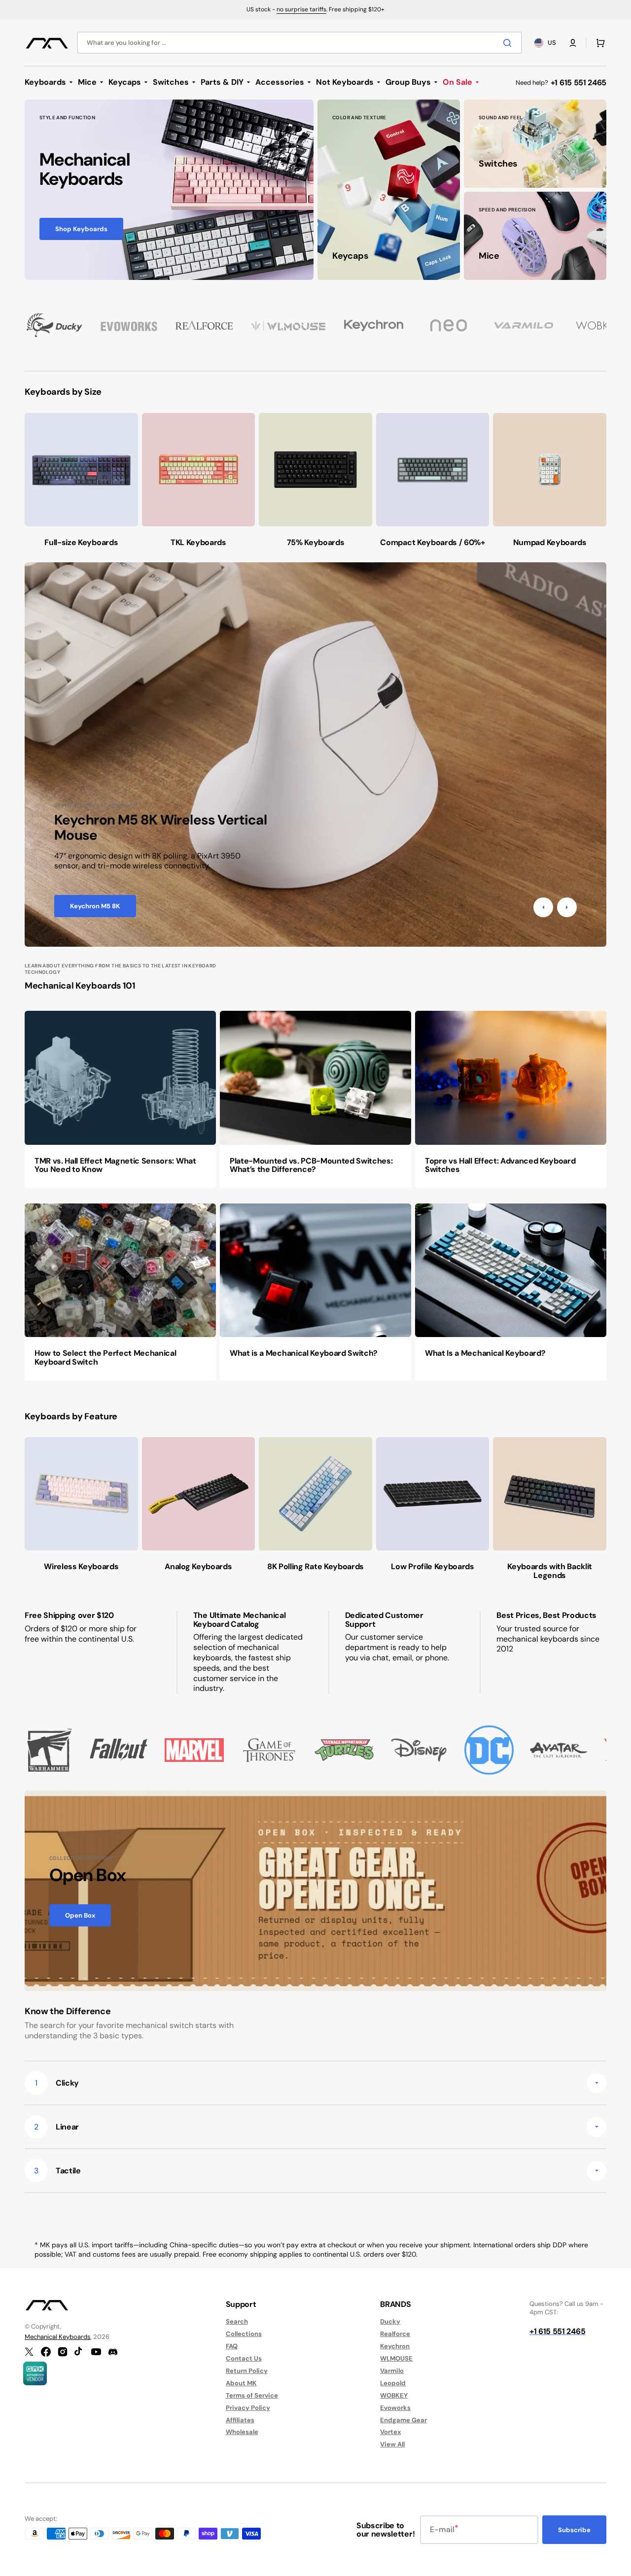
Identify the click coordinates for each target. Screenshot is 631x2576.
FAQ (232, 2346)
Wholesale (242, 2432)
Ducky (390, 2322)
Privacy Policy (248, 2408)
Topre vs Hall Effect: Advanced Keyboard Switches (500, 1165)
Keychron (395, 2346)
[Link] (169, 190)
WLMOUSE (396, 2358)
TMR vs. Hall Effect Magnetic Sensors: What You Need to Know (115, 1165)
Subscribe (574, 2530)
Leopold (393, 2383)
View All (392, 2444)
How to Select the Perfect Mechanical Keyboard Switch (105, 1357)
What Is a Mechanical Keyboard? (485, 1353)
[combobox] (299, 43)
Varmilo (392, 2371)
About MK (241, 2383)
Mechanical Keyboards (58, 2337)
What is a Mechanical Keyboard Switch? (304, 1353)
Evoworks (395, 2408)
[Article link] (120, 1099)
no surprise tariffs (301, 9)
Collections (244, 2334)
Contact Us (244, 2358)
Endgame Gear (403, 2420)
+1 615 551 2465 (578, 83)
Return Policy (247, 2371)
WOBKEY (394, 2395)
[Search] (509, 43)
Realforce (395, 2334)
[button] (573, 43)
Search (237, 2322)
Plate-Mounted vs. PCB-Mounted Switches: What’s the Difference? (311, 1165)
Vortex (390, 2432)
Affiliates (240, 2420)
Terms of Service (252, 2395)
